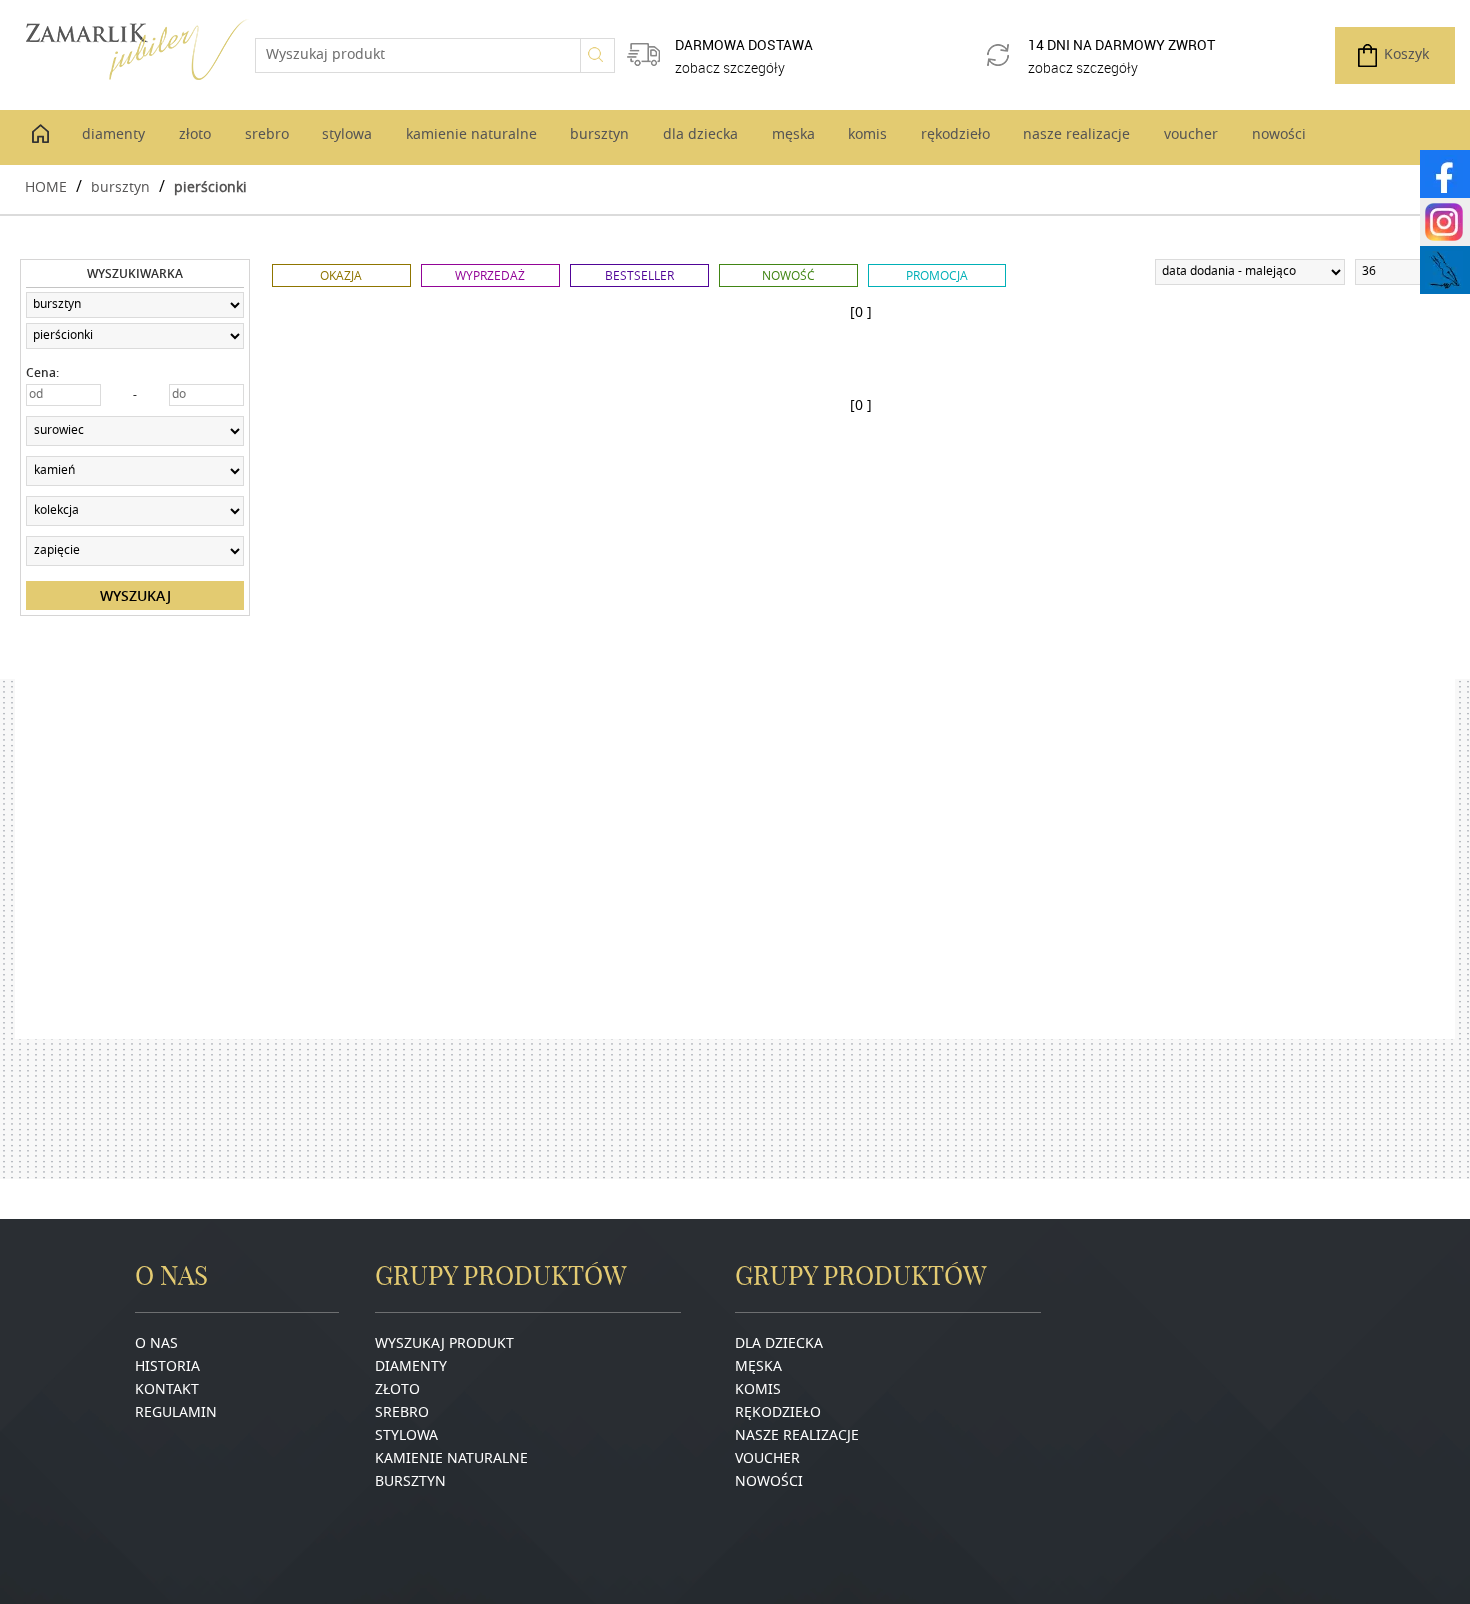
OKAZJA (341, 275)
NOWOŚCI (769, 1482)
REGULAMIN (176, 1413)
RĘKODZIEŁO (778, 1413)
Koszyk (1406, 55)
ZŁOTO (397, 1390)
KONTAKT (167, 1390)
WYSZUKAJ (135, 595)
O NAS (156, 1344)
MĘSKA (758, 1367)
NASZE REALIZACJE (797, 1436)
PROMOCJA (937, 275)
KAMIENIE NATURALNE (451, 1459)
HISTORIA (167, 1367)
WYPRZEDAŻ (490, 275)
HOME (46, 186)
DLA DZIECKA (779, 1344)
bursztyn (120, 186)
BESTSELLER (639, 275)
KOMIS (758, 1390)
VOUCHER (767, 1459)
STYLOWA (406, 1436)
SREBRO (402, 1413)
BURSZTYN (410, 1482)
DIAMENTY (411, 1367)
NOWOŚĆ (788, 275)
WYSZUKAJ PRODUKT (444, 1344)
